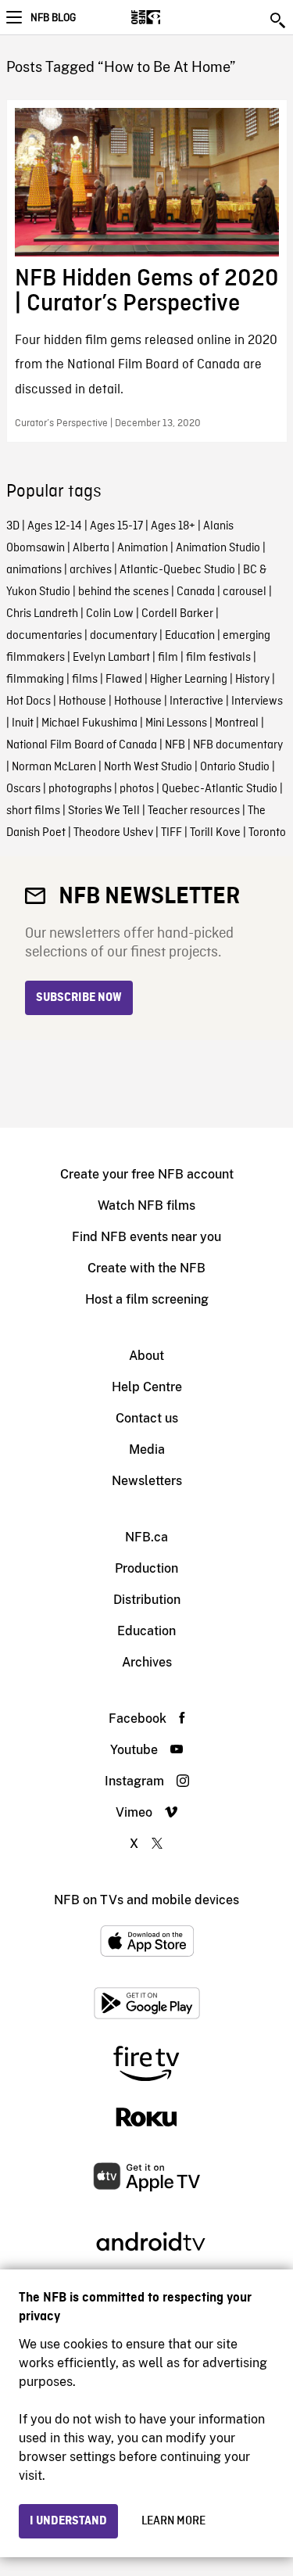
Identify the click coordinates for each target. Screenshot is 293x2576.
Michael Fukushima (89, 723)
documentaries (44, 636)
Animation (143, 548)
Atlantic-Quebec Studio (177, 570)
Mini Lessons (176, 723)
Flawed (124, 680)
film (168, 658)
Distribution (147, 1600)
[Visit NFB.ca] (173, 17)
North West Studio (148, 767)
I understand (68, 2521)
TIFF (172, 833)
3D (13, 526)
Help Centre (147, 1387)
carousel (245, 592)
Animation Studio (218, 548)
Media (147, 1449)
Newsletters (147, 1481)
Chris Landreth (42, 614)
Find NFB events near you (146, 1237)
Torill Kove (215, 833)
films (85, 680)
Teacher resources (194, 811)
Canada (196, 592)
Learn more (173, 2521)
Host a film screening (147, 1299)
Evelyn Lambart (111, 658)
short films (33, 811)
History (252, 680)
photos (137, 789)
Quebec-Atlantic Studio (220, 789)
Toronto (267, 833)
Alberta (91, 548)
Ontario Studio (235, 767)
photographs (80, 789)
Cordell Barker (177, 614)
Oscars (23, 789)
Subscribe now (79, 998)
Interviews (257, 701)
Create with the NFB (146, 1268)
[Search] (279, 20)
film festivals (218, 658)
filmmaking (35, 680)
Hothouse (82, 701)
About (146, 1356)
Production (146, 1568)
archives (91, 570)
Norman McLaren (54, 767)
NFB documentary (238, 745)
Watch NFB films (146, 1205)
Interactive (197, 701)
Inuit (23, 723)
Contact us (147, 1418)
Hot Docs (29, 701)
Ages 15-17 (116, 526)
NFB (175, 745)
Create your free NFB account (147, 1174)
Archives (147, 1662)
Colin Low (110, 614)
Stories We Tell (104, 811)
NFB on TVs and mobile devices (146, 1900)
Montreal (237, 723)
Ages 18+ (173, 526)
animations (34, 570)
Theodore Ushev (113, 833)
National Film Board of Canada (82, 745)
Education (190, 636)
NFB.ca (146, 1537)
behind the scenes (123, 592)
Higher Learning (189, 680)
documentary (123, 636)
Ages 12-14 (55, 526)
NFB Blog (53, 18)
